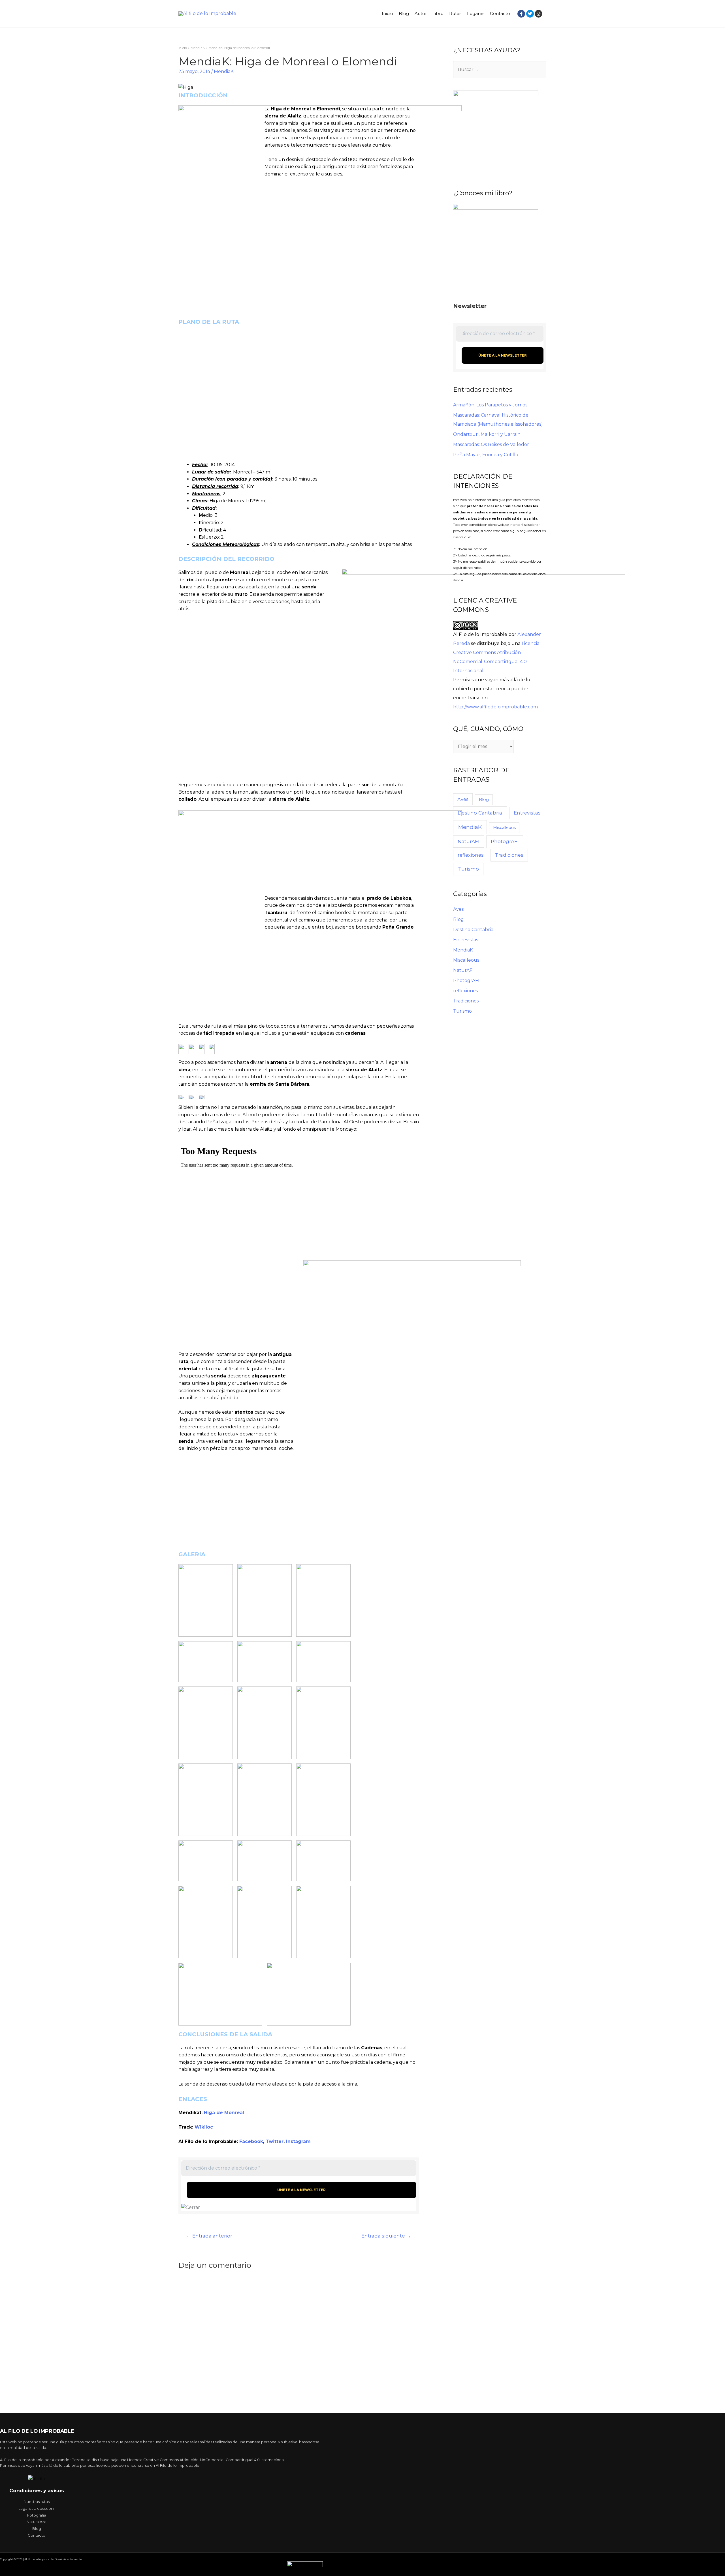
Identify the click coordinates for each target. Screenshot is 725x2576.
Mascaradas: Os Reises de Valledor (491, 444)
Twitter (275, 2141)
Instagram (298, 2141)
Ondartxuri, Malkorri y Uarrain (487, 434)
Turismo (468, 869)
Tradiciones (509, 855)
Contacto (500, 13)
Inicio (387, 13)
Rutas (455, 13)
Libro (438, 13)
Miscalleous (504, 828)
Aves (463, 799)
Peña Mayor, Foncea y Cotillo (486, 455)
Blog (404, 13)
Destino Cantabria (480, 813)
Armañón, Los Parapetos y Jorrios (490, 405)
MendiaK (224, 71)
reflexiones (471, 855)
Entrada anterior (209, 2236)
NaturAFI (469, 841)
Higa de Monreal (224, 2113)
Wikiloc (204, 2127)
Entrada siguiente (386, 2236)
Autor (421, 13)
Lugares (476, 13)
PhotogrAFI (505, 841)
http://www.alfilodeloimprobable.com (495, 707)
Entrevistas (527, 813)
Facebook (251, 2141)
